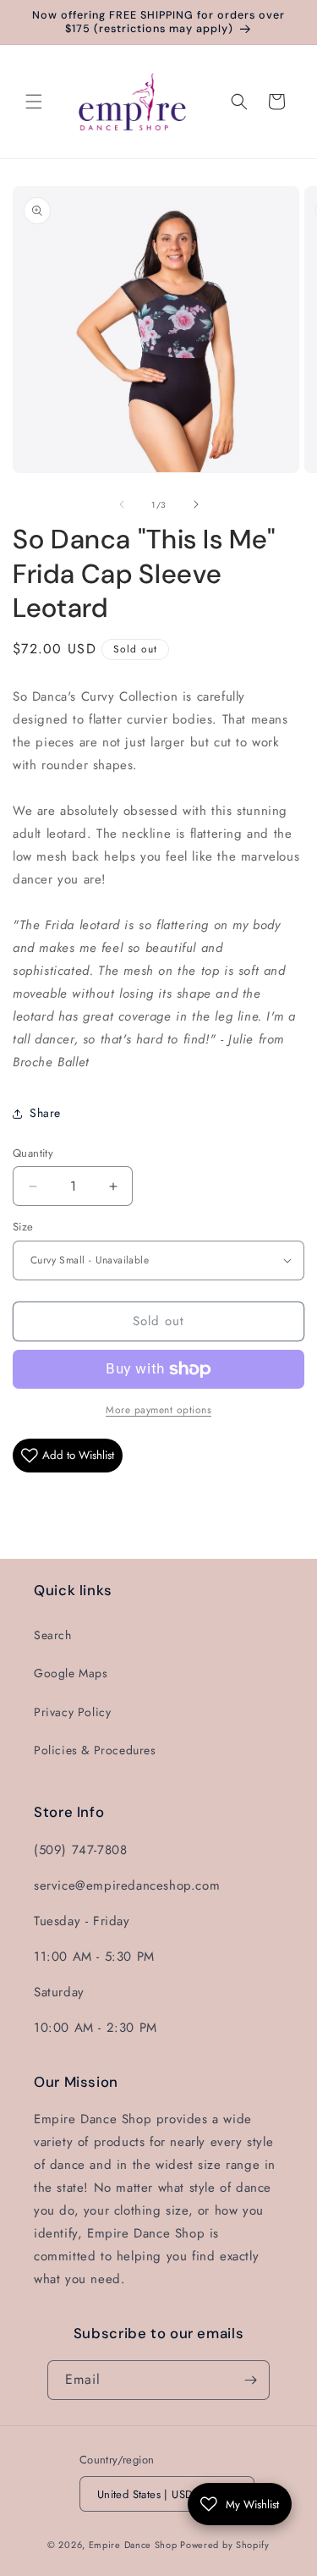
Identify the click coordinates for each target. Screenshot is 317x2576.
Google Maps (71, 1673)
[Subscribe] (250, 2380)
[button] (34, 102)
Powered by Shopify (225, 2545)
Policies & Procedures (95, 1750)
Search (53, 1635)
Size (23, 1227)
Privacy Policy (72, 1712)
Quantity (33, 1153)
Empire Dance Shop (135, 2545)
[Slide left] (122, 504)
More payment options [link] (158, 1410)
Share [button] (45, 1113)
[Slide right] (196, 504)
